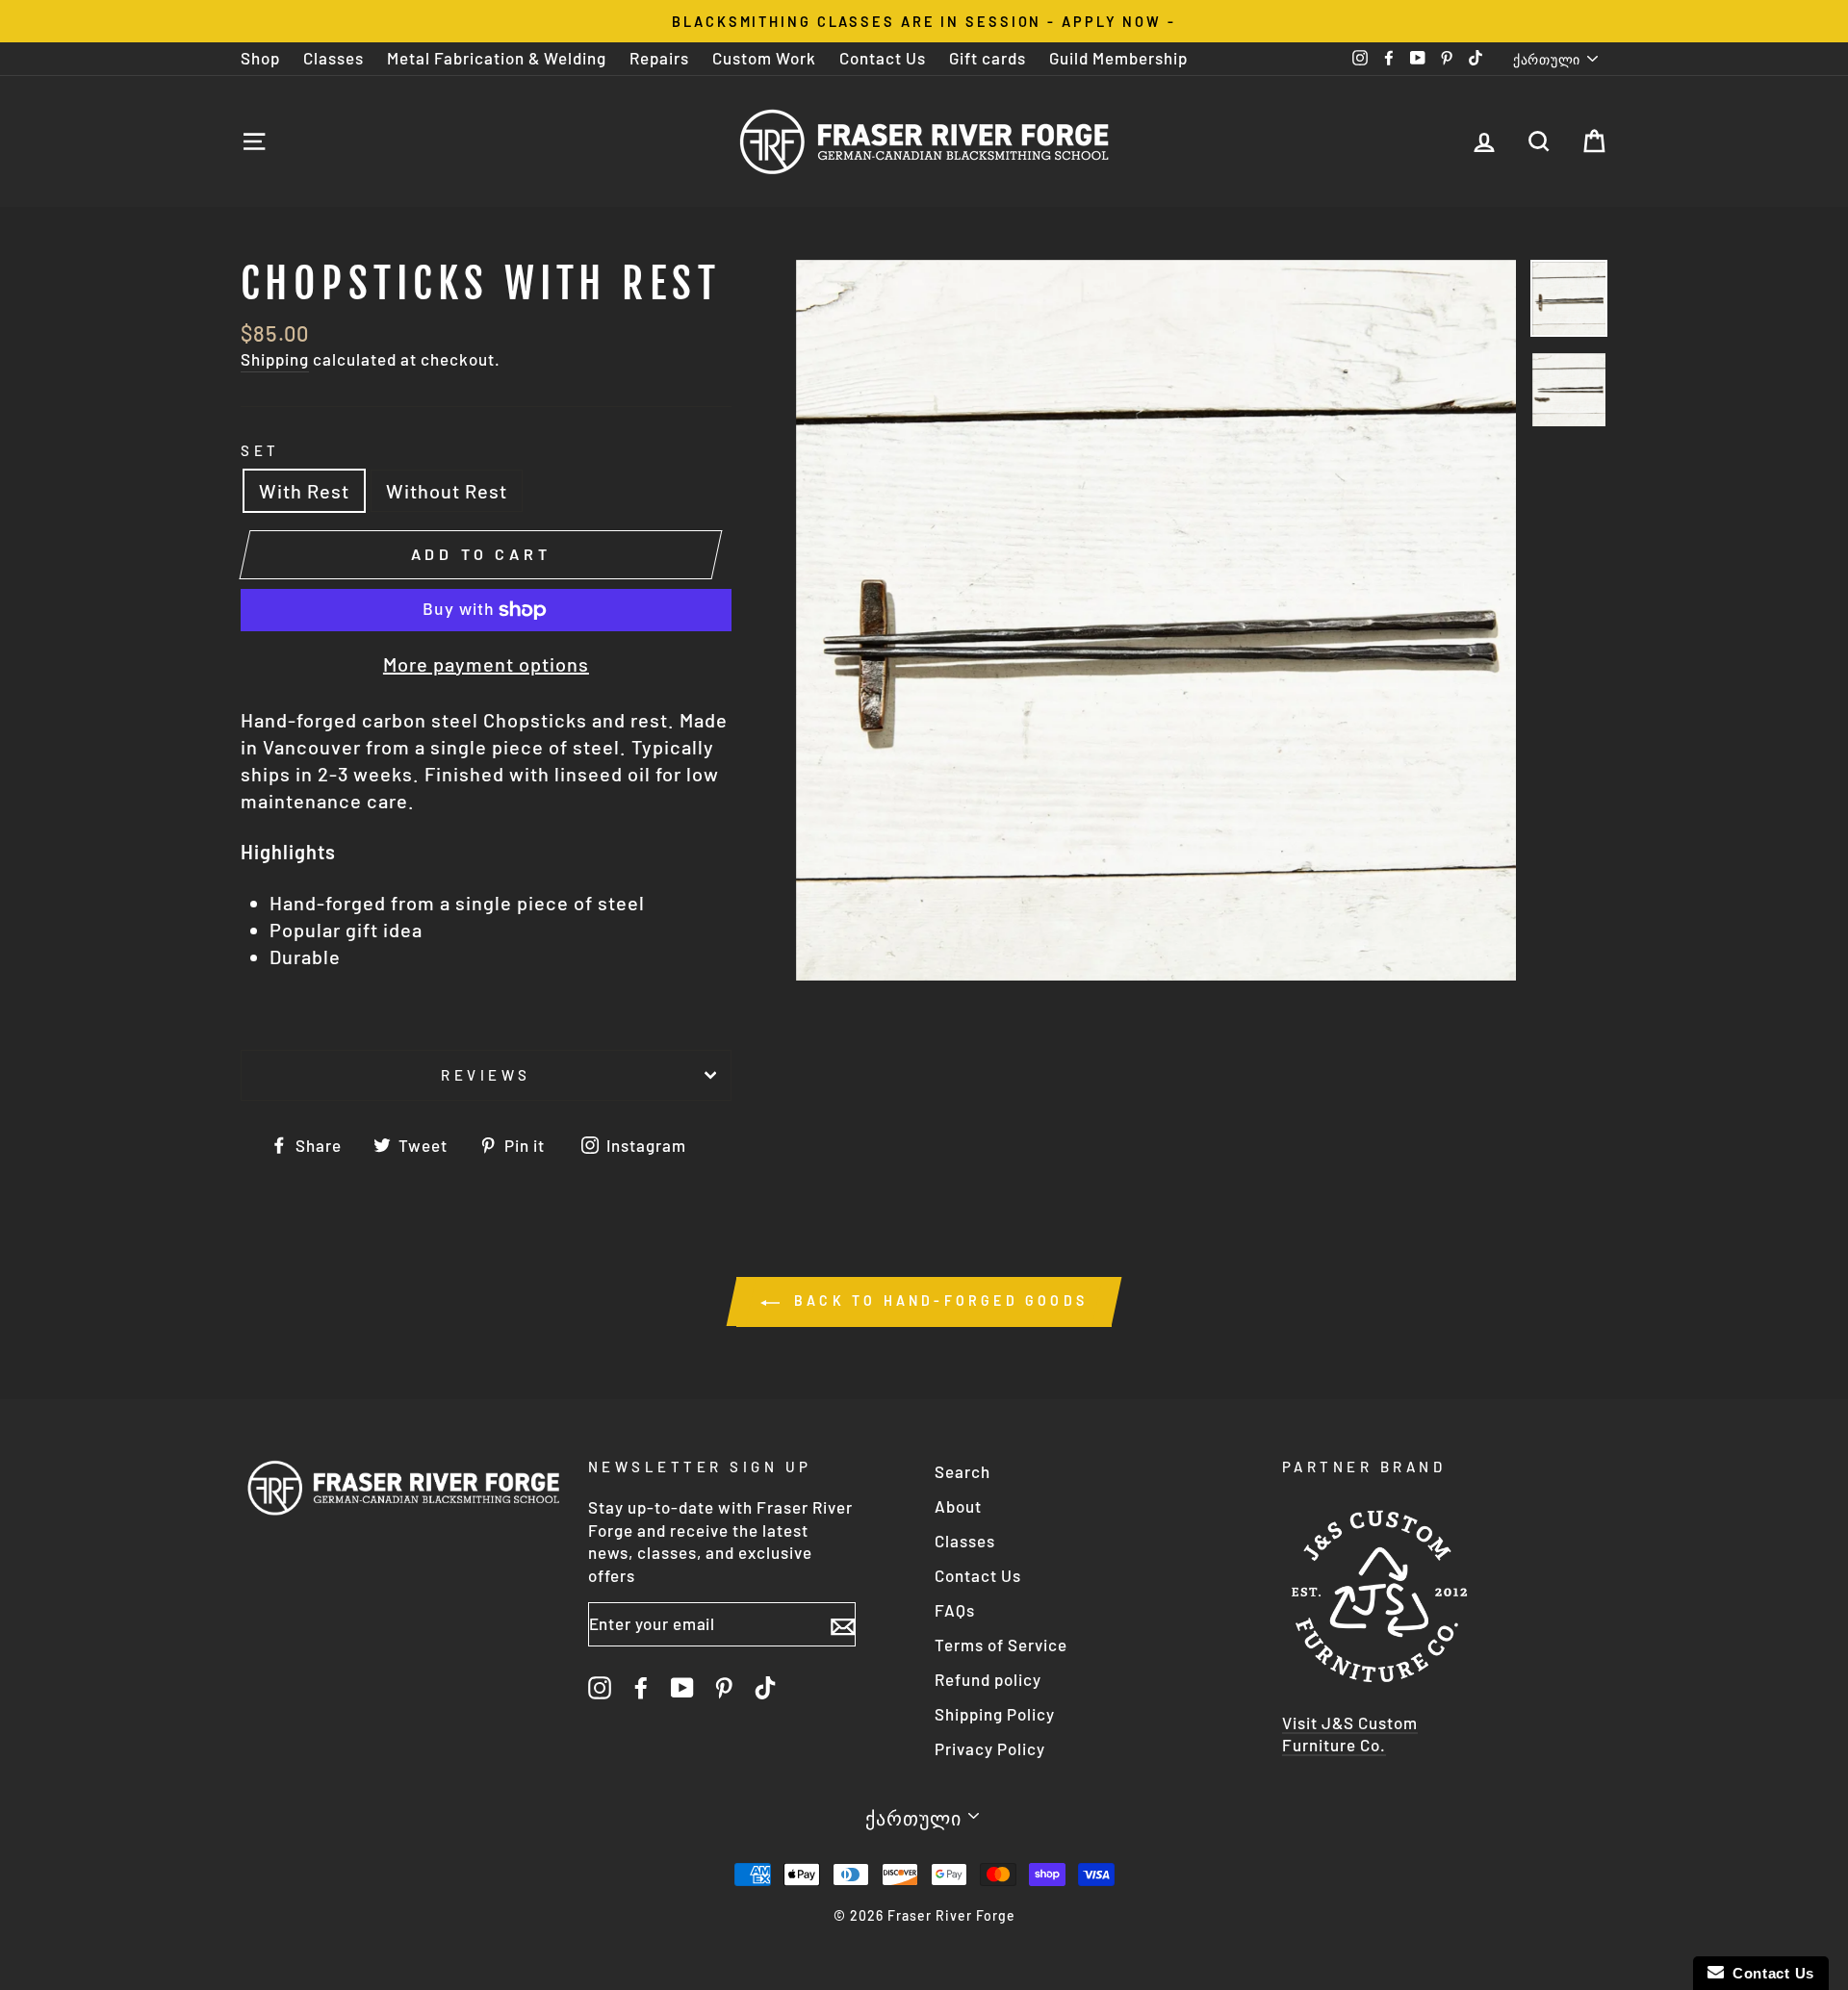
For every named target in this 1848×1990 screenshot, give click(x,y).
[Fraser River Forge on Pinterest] (724, 1688)
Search (962, 1471)
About (958, 1506)
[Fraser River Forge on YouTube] (682, 1688)
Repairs (659, 58)
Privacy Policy (990, 1748)
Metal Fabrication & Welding (497, 58)
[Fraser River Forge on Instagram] (600, 1688)
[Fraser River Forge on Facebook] (641, 1688)
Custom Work (764, 58)
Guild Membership (1118, 58)
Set (260, 450)
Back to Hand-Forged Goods (937, 1301)
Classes (334, 58)
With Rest (304, 491)
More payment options (486, 664)
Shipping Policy (995, 1714)
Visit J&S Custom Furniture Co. (1350, 1734)
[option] (924, 21)
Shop (260, 58)
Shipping (275, 359)
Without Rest (447, 491)
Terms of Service (1001, 1645)
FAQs (955, 1610)
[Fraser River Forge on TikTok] (765, 1688)
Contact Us (883, 58)
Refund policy (988, 1679)
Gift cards (988, 58)
